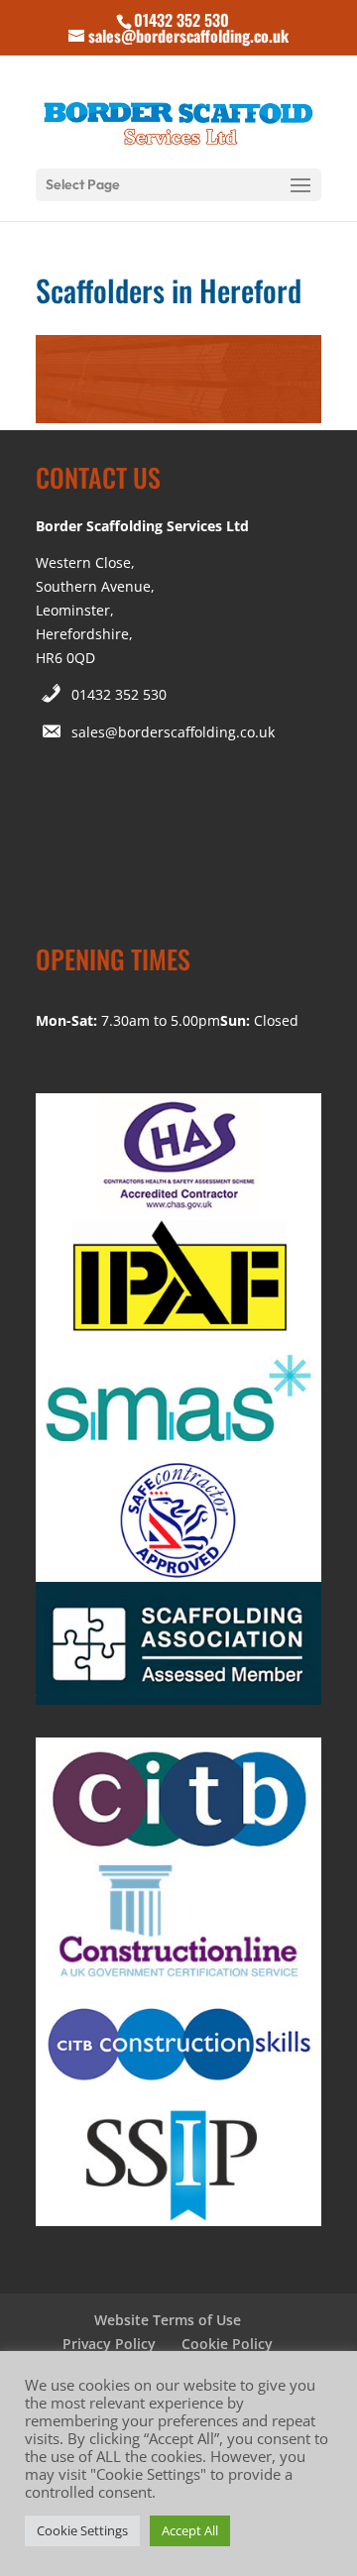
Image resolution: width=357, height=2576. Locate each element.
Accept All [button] (190, 2530)
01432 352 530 (119, 694)
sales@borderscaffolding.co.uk (173, 732)
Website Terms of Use (168, 2320)
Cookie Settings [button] (82, 2530)
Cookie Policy (227, 2344)
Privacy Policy (109, 2344)
